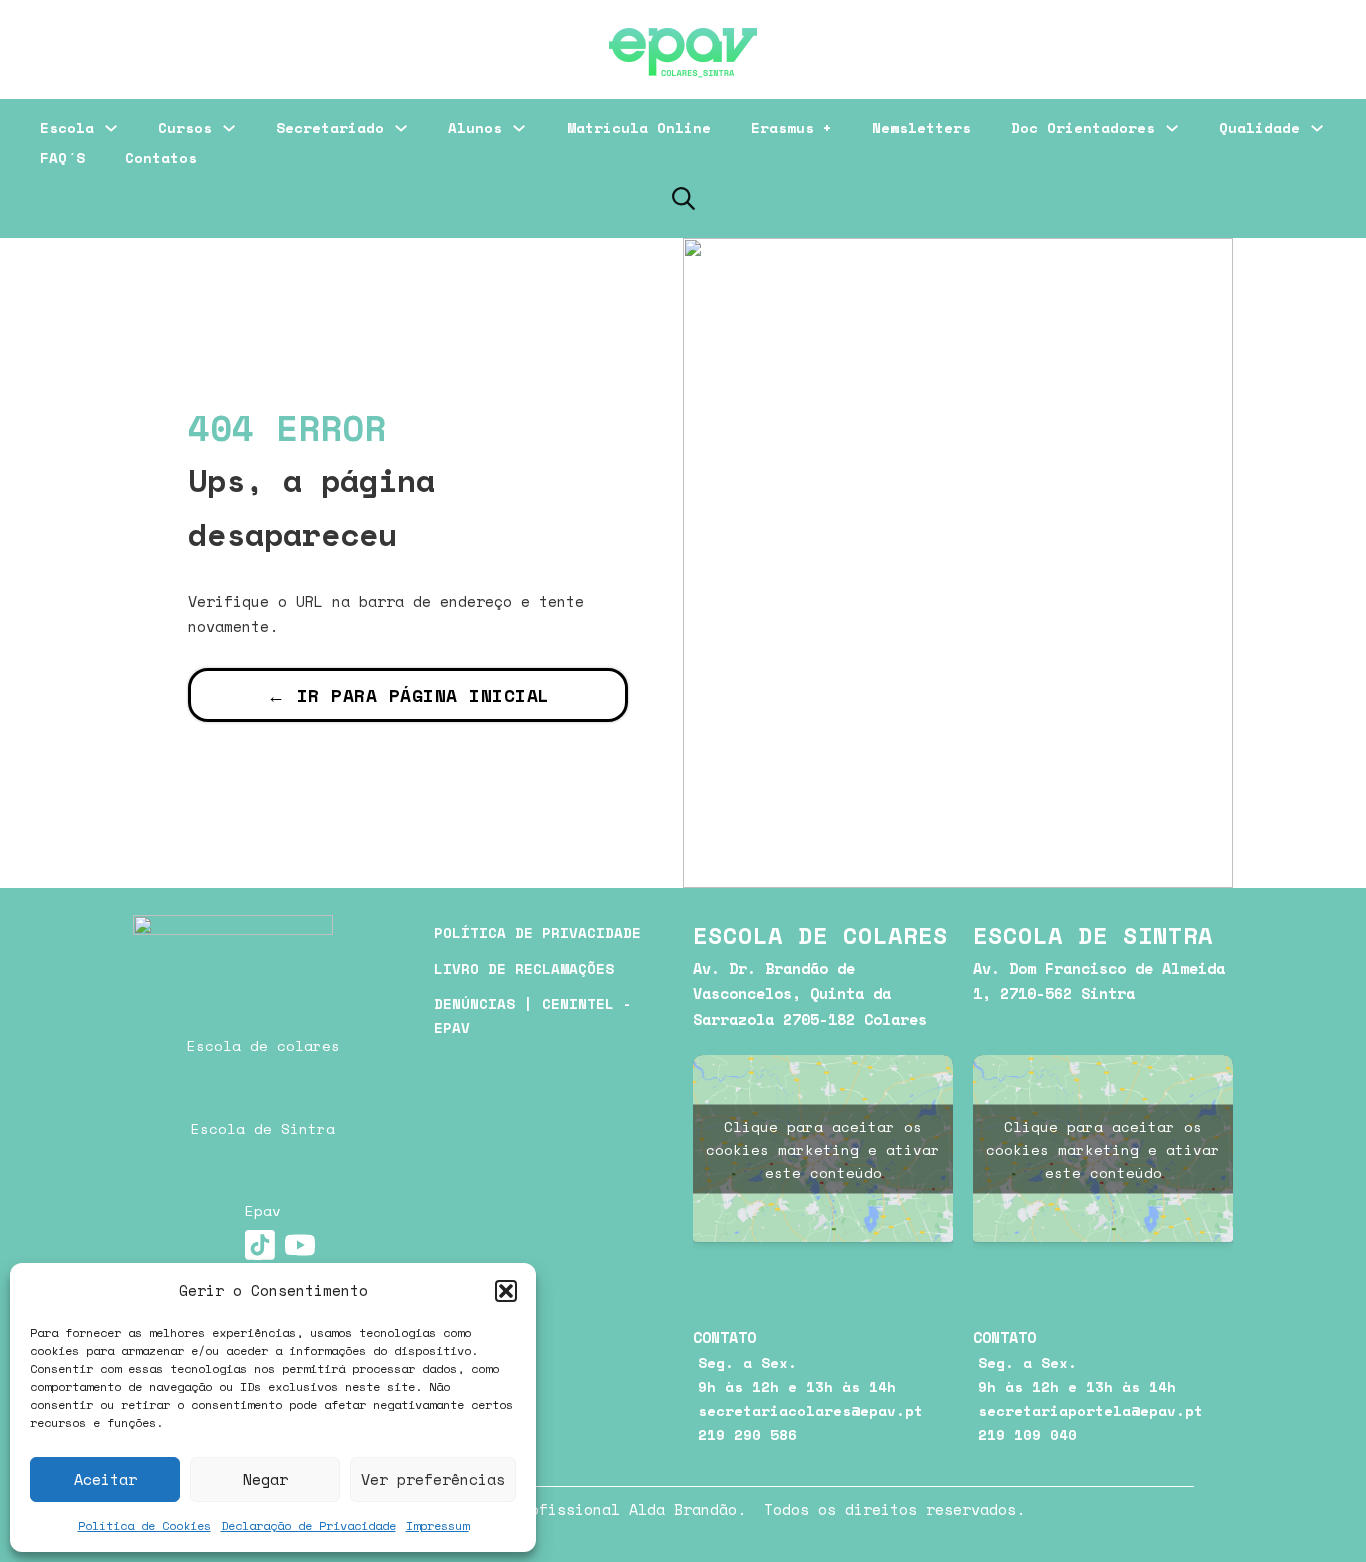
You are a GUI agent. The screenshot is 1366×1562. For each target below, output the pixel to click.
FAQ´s (62, 158)
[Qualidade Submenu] (1317, 128)
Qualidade (1259, 128)
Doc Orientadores (1083, 128)
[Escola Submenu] (111, 128)
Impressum (437, 1525)
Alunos (475, 128)
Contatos (161, 158)
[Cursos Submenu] (229, 128)
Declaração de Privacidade (308, 1525)
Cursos (185, 128)
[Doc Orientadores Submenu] (1172, 128)
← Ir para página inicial (408, 695)
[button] (506, 1291)
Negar (265, 1479)
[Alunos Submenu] (519, 128)
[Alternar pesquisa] (683, 198)
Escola (67, 128)
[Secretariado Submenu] (401, 128)
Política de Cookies (144, 1525)
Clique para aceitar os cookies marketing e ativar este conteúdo (823, 1148)
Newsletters (921, 128)
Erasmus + (791, 128)
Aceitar (105, 1479)
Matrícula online (639, 128)
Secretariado (330, 128)
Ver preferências (433, 1479)
